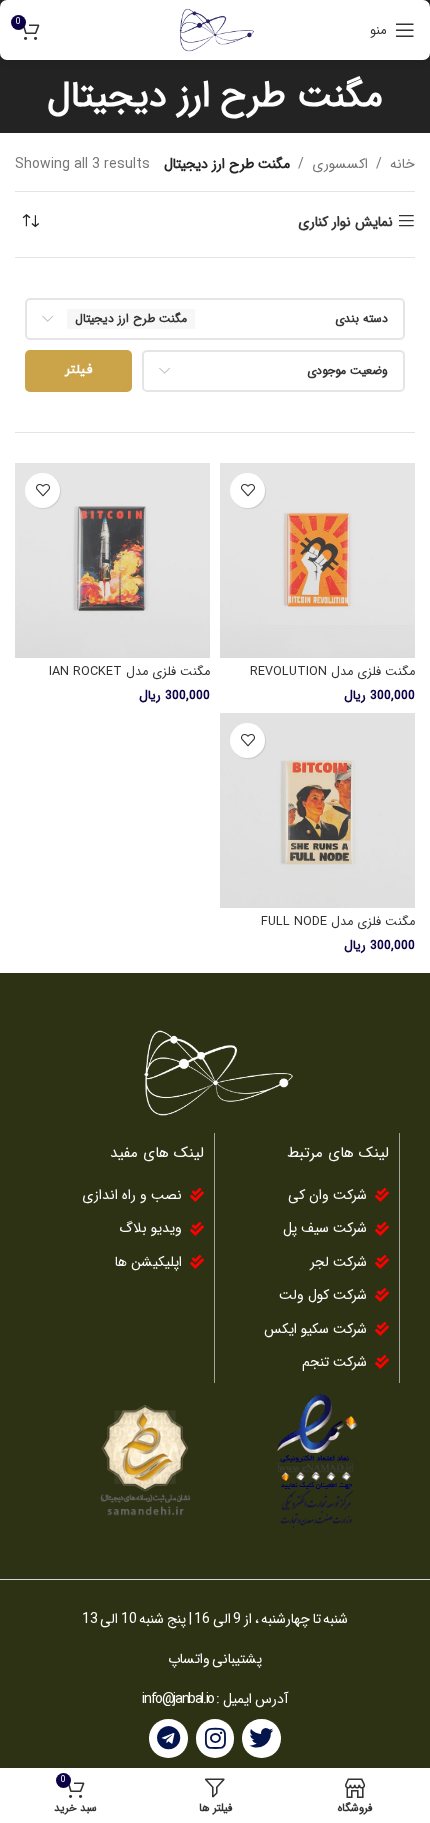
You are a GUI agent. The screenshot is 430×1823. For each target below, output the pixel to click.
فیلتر (78, 370)
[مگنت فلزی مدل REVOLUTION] (317, 560)
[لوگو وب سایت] (215, 29)
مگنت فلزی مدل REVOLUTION (332, 672)
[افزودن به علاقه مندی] (247, 490)
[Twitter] (261, 1738)
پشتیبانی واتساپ (215, 1659)
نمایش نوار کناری (345, 221)
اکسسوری (340, 164)
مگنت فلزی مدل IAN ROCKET (129, 672)
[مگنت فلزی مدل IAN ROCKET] (112, 560)
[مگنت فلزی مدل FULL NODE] (317, 810)
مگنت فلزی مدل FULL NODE (338, 922)
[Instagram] (215, 1738)
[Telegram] (168, 1738)
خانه (402, 164)
